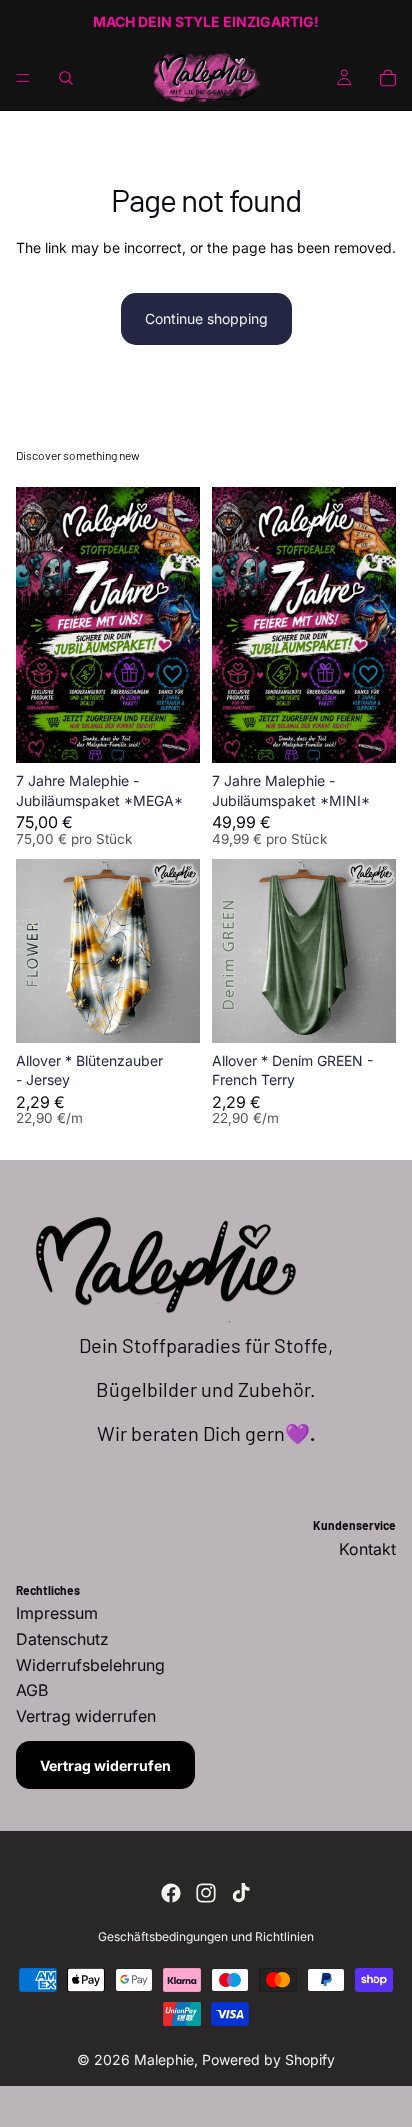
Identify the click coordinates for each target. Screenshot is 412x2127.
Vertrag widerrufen (105, 1765)
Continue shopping (206, 318)
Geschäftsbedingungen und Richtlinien (206, 1936)
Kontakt (367, 1549)
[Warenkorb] (388, 78)
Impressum (57, 1613)
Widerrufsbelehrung (90, 1665)
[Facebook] (171, 1893)
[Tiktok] (241, 1893)
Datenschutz (62, 1639)
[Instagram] (206, 1893)
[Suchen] (66, 78)
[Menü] (23, 78)
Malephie (164, 2059)
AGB (32, 1690)
